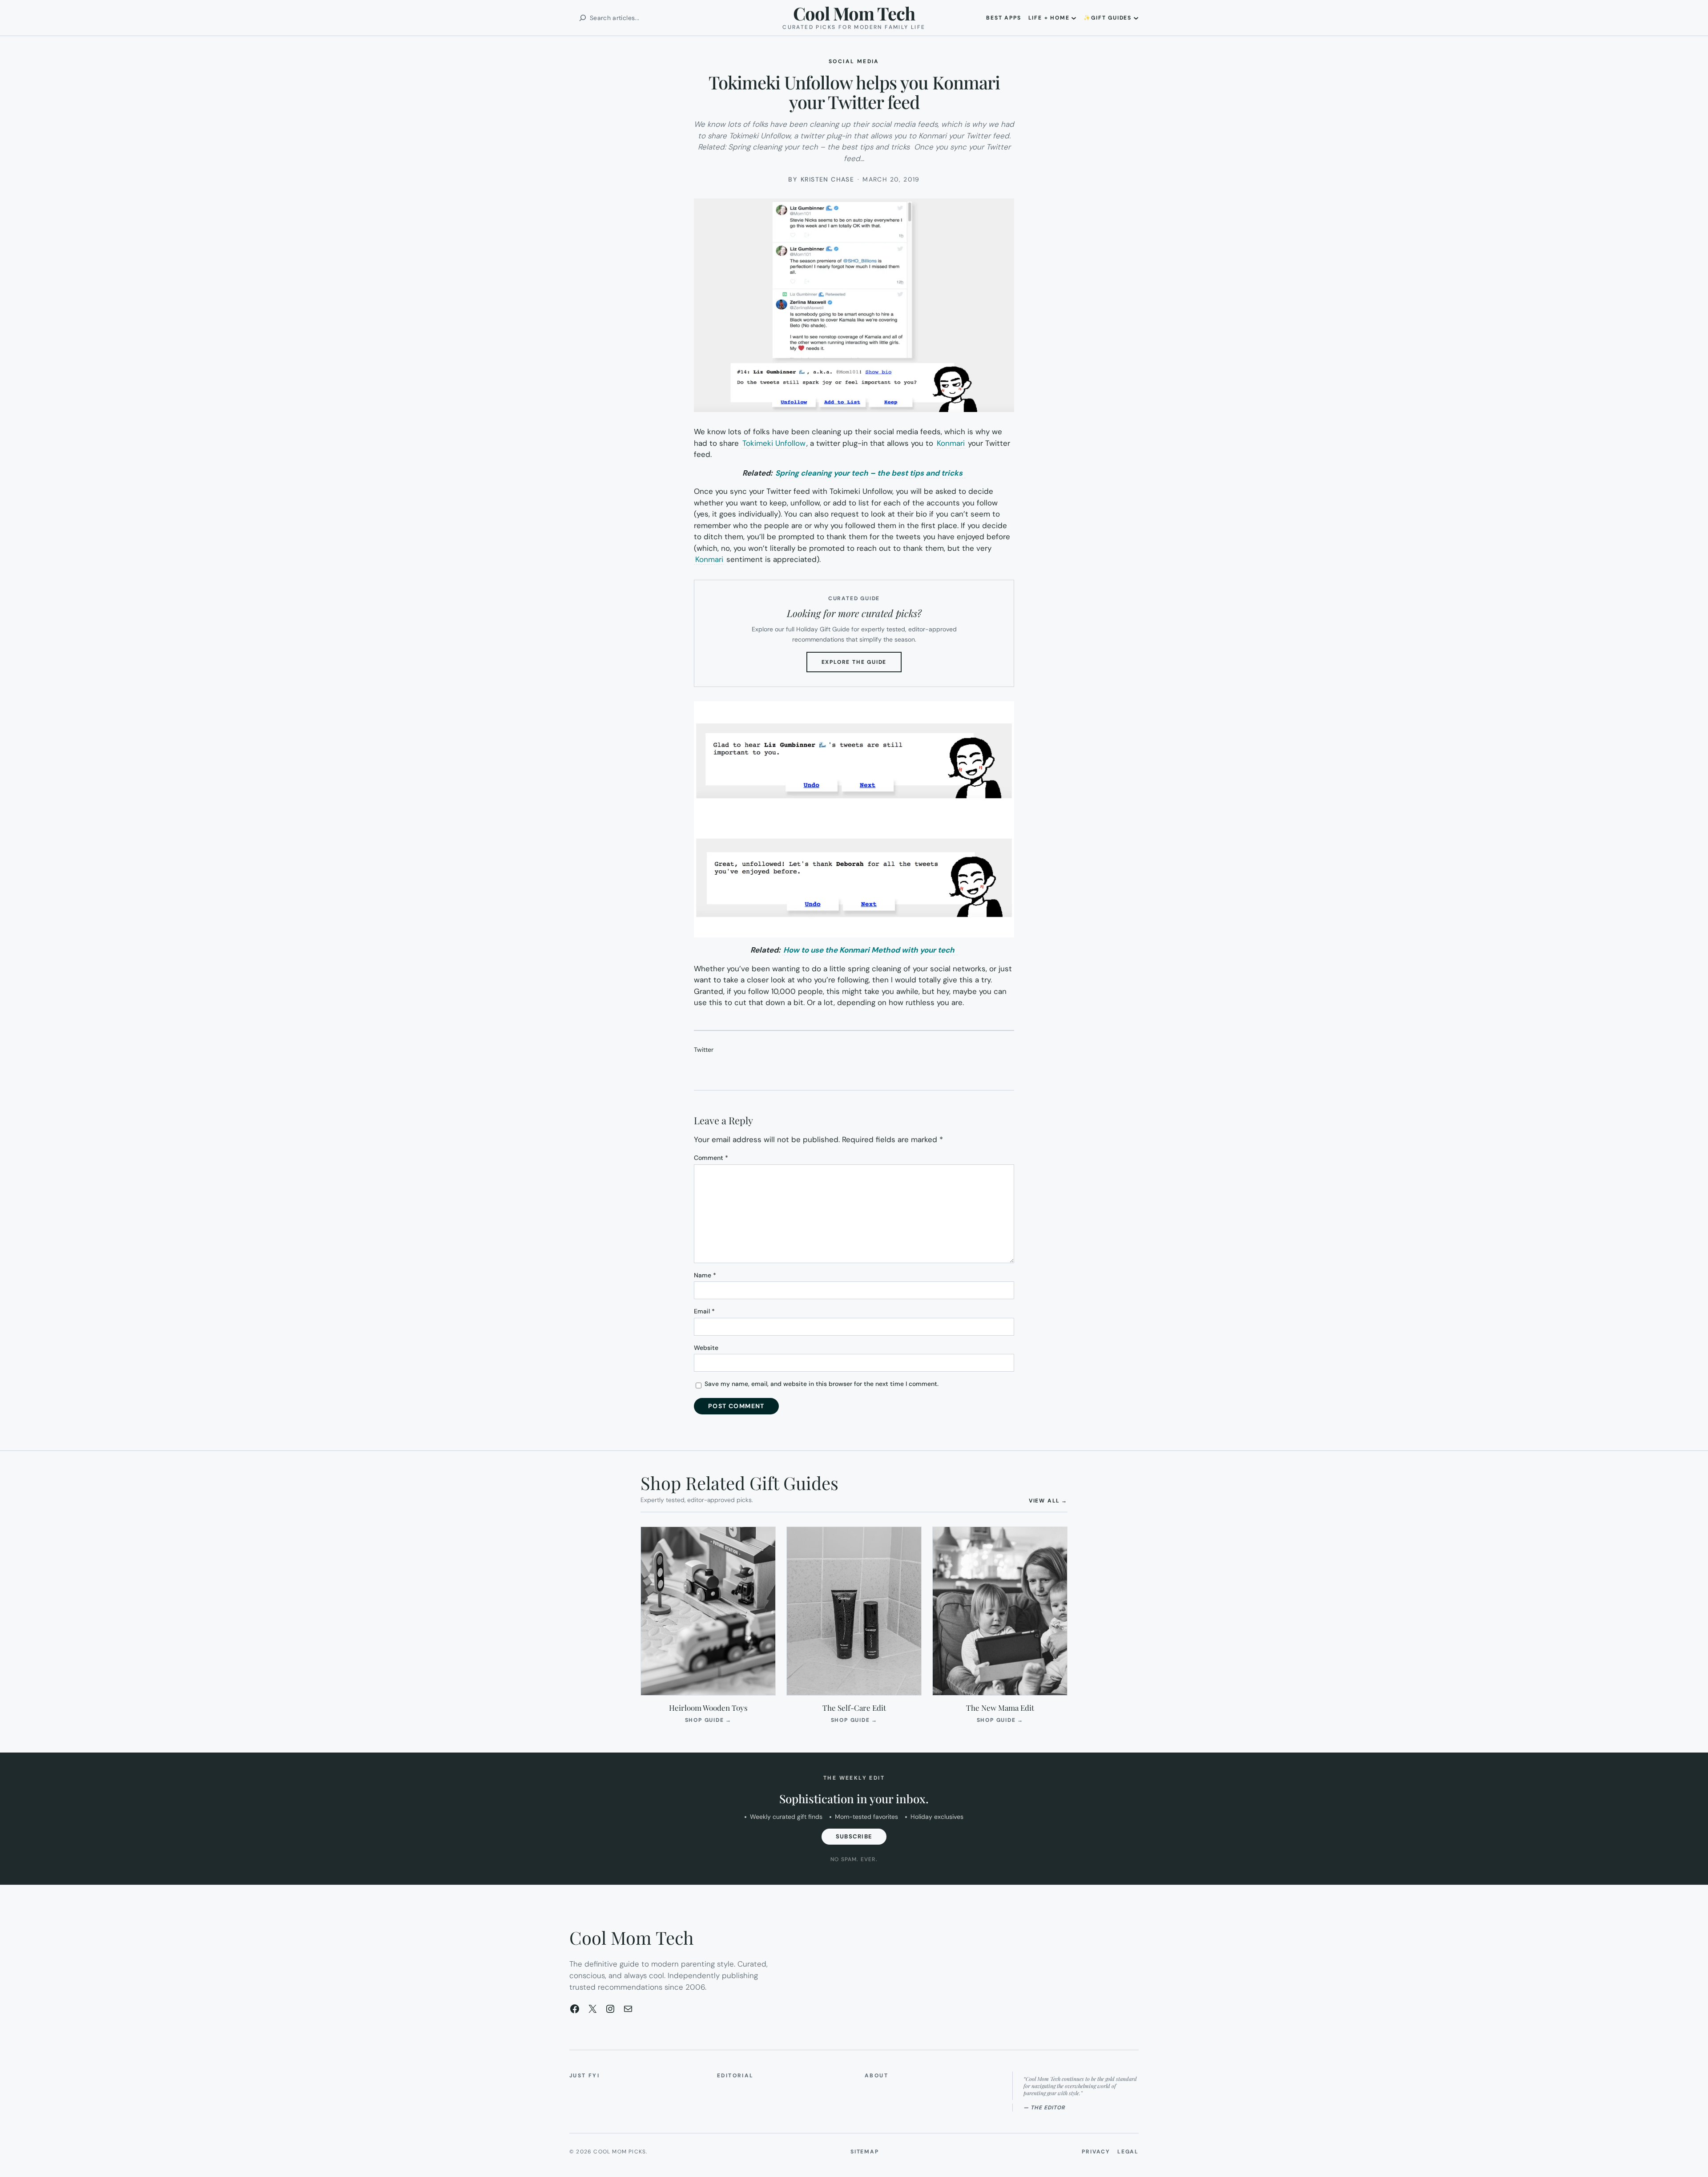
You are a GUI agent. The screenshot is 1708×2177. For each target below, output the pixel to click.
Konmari (951, 443)
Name (705, 1275)
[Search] (583, 18)
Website (706, 1348)
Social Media (854, 61)
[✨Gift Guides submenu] (1136, 18)
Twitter (704, 1050)
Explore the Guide (862, 665)
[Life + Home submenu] (1074, 18)
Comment (711, 1158)
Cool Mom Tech (854, 13)
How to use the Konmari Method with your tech (870, 950)
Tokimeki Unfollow (774, 443)
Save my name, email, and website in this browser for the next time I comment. (822, 1384)
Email (704, 1311)
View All (1048, 1500)
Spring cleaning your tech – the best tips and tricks (870, 473)
